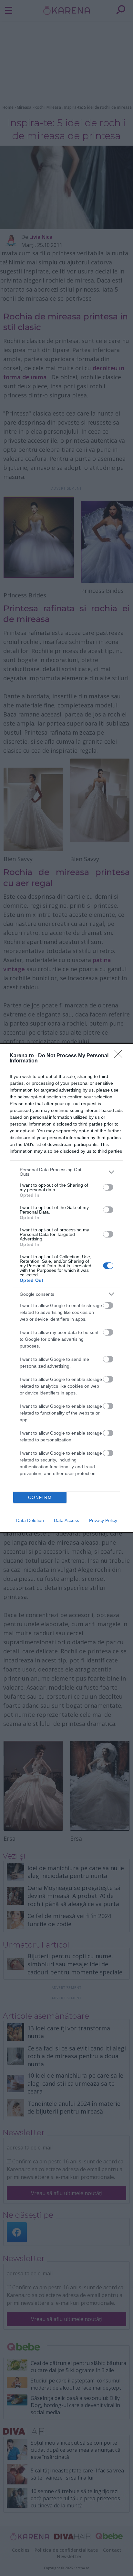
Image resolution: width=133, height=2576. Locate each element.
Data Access (66, 1520)
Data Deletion (30, 1520)
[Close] (120, 1056)
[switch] (108, 1187)
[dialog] (66, 1288)
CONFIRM (40, 1498)
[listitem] (66, 1172)
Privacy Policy (103, 1520)
